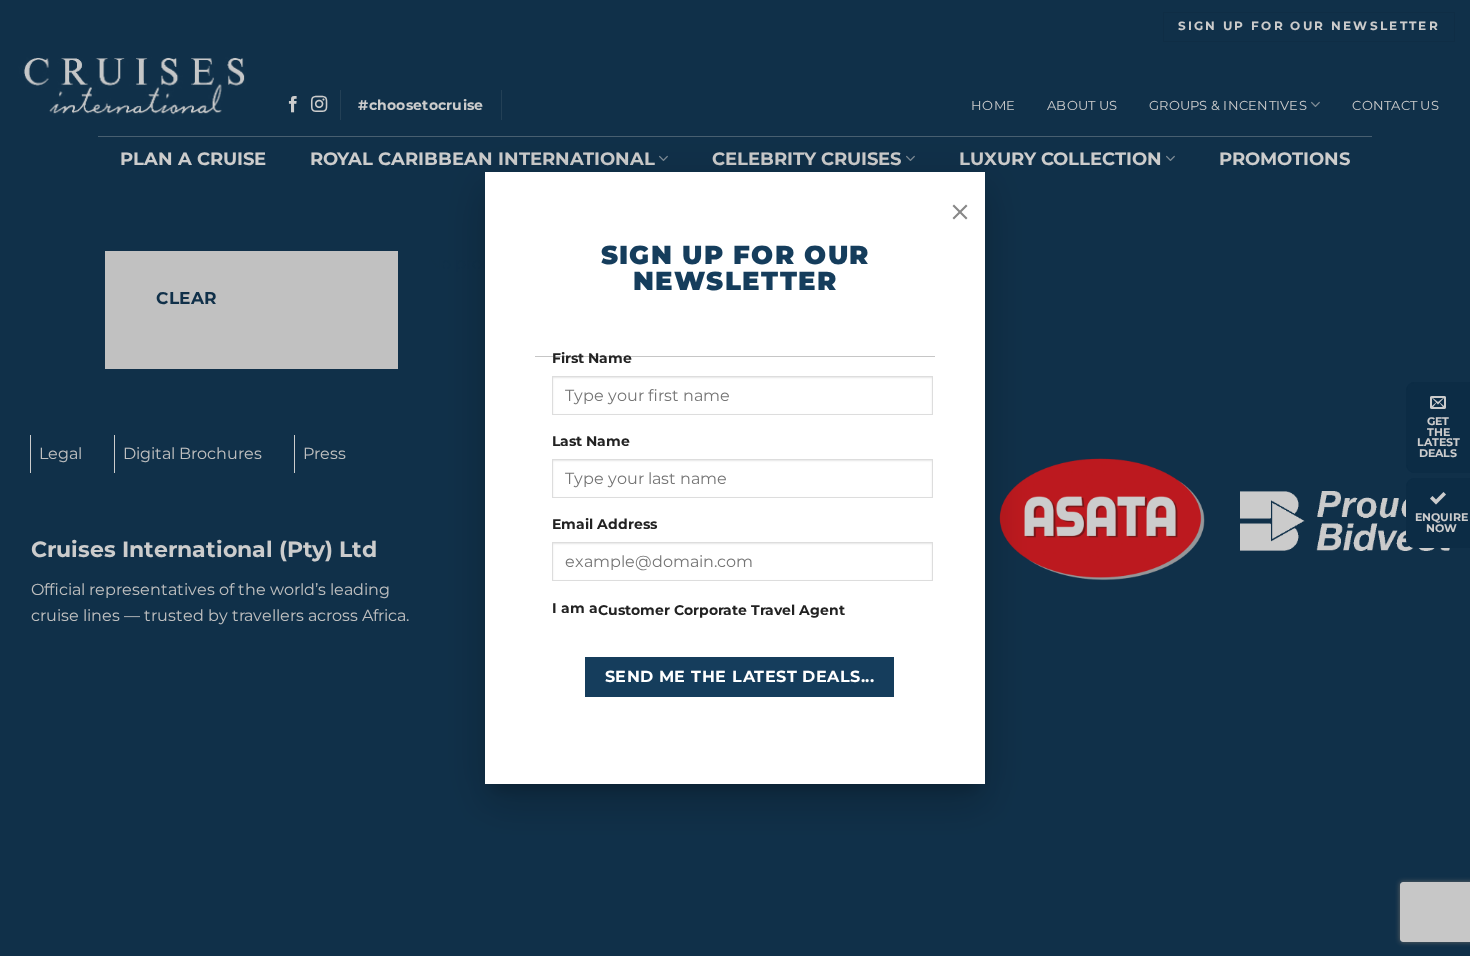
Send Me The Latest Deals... (740, 676)
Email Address (606, 524)
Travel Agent (798, 610)
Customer (634, 610)
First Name (594, 358)
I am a (575, 608)
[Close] (960, 212)
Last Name (593, 441)
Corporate (710, 610)
